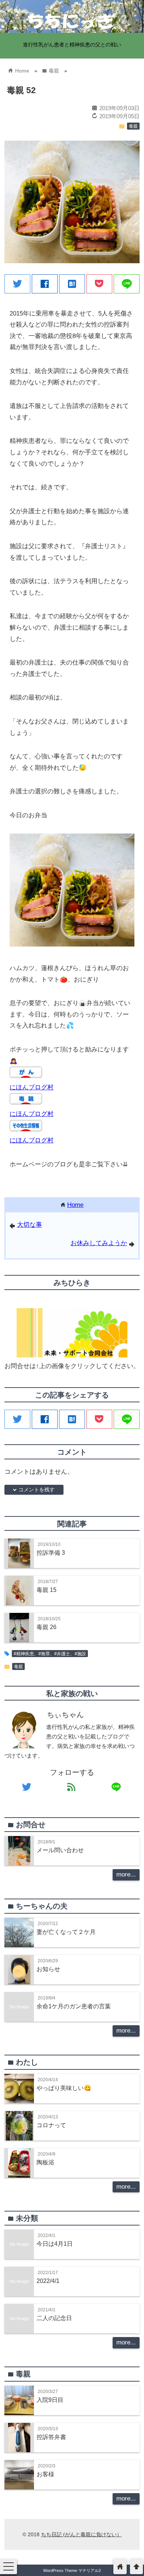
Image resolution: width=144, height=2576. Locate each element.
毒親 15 (47, 1590)
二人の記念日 (54, 2318)
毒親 (133, 126)
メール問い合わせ (60, 1850)
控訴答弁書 (51, 2437)
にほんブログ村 (32, 1087)
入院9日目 (50, 2400)
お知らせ (48, 1969)
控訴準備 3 (51, 1553)
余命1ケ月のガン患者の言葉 (74, 2006)
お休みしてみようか (99, 1243)
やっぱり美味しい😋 (64, 2088)
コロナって (51, 2125)
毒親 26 (47, 1627)
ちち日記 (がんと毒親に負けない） (81, 2534)
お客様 (45, 2474)
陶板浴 (45, 2162)
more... (126, 1874)
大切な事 (30, 1225)
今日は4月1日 (55, 2244)
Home (75, 1205)
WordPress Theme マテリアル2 (72, 2570)
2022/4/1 (48, 2281)
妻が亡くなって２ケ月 (66, 1932)
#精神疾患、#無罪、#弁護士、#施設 (50, 1654)
